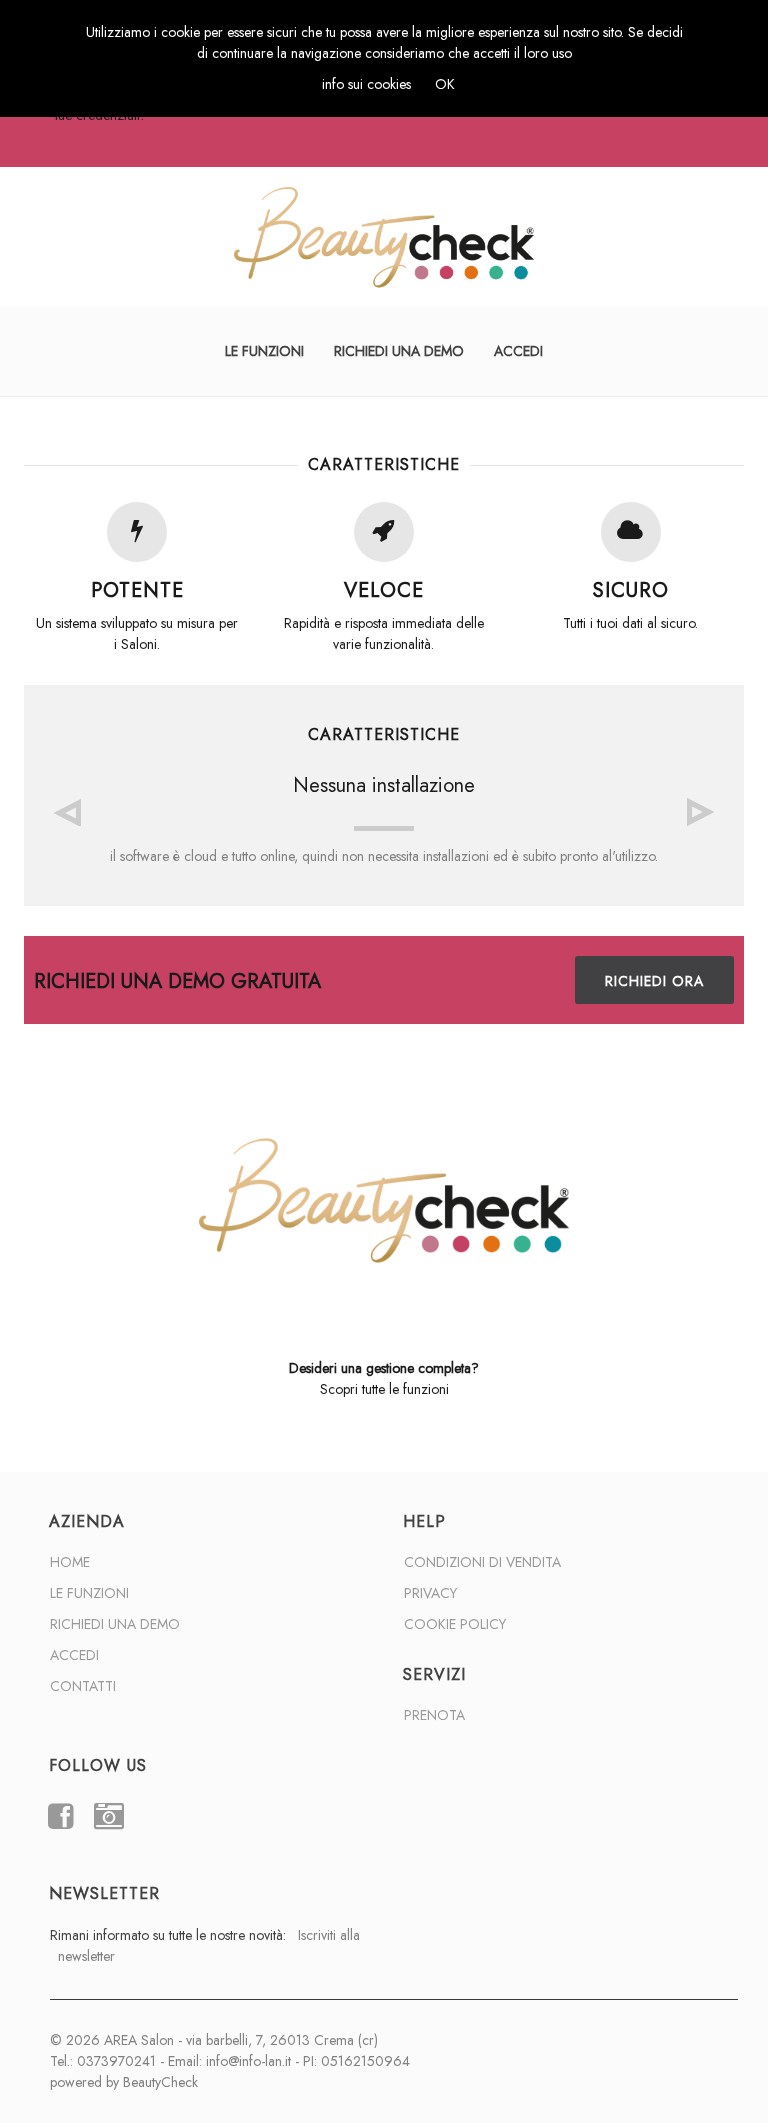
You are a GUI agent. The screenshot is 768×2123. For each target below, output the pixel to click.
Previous (67, 812)
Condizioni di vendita (482, 1562)
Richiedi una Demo (399, 351)
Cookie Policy (455, 1624)
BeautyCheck (160, 2082)
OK (445, 84)
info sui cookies (366, 84)
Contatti (83, 1686)
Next (700, 812)
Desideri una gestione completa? (384, 1368)
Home (70, 1562)
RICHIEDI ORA (654, 981)
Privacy (430, 1593)
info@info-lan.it (248, 2061)
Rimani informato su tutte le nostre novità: (205, 1945)
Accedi (518, 351)
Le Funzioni (264, 351)
